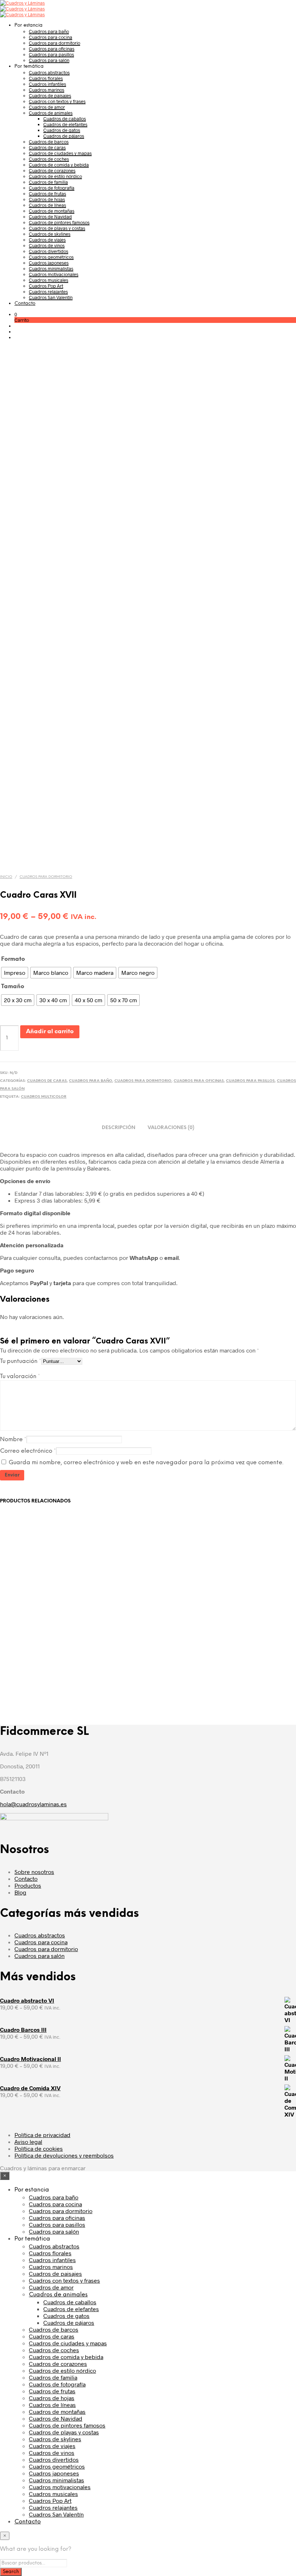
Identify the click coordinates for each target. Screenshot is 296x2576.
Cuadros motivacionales (54, 274)
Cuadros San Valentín (51, 297)
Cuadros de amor (47, 107)
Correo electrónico (28, 1451)
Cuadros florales (46, 78)
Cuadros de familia (48, 182)
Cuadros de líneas (47, 205)
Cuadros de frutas (47, 194)
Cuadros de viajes (47, 240)
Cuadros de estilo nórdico (55, 176)
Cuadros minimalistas (51, 268)
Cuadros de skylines (50, 234)
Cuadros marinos (47, 90)
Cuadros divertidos (49, 251)
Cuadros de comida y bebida (59, 165)
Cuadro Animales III (129, 1655)
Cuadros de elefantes (65, 124)
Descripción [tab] (119, 1128)
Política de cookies (39, 2148)
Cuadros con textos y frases (57, 101)
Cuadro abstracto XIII (235, 1655)
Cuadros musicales (49, 280)
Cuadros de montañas (52, 211)
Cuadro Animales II (27, 1655)
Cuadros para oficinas (52, 49)
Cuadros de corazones (52, 170)
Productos (28, 1885)
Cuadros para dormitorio (55, 43)
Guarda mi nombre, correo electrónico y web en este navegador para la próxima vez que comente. (146, 1463)
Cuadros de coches (49, 159)
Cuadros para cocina (51, 37)
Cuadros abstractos (49, 72)
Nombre (13, 1440)
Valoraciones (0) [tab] (171, 1128)
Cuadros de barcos (49, 142)
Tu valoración (20, 1376)
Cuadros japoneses (49, 263)
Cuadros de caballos (65, 119)
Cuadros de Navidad (50, 217)
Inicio (6, 877)
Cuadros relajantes (48, 292)
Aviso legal (28, 2142)
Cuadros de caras (47, 147)
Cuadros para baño (49, 31)
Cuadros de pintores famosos (59, 222)
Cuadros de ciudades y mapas (60, 153)
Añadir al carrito (50, 1032)
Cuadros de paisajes (50, 96)
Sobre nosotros (34, 1872)
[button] (16, 314)
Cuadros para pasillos (51, 54)
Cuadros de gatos (62, 130)
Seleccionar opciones (38, 1678)
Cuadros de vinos (47, 245)
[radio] (15, 973)
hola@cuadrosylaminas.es (33, 1804)
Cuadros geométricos (51, 257)
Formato (13, 959)
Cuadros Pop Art (46, 286)
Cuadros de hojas (47, 199)
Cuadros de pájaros (64, 136)
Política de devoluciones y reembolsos (64, 2155)
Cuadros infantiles (47, 84)
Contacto (25, 304)
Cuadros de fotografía (52, 188)
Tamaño (13, 987)
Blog (20, 1892)
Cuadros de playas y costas (57, 228)
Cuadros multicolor (44, 1097)
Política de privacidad (42, 2135)
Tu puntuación (21, 1361)
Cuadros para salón (49, 60)
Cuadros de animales (51, 113)
